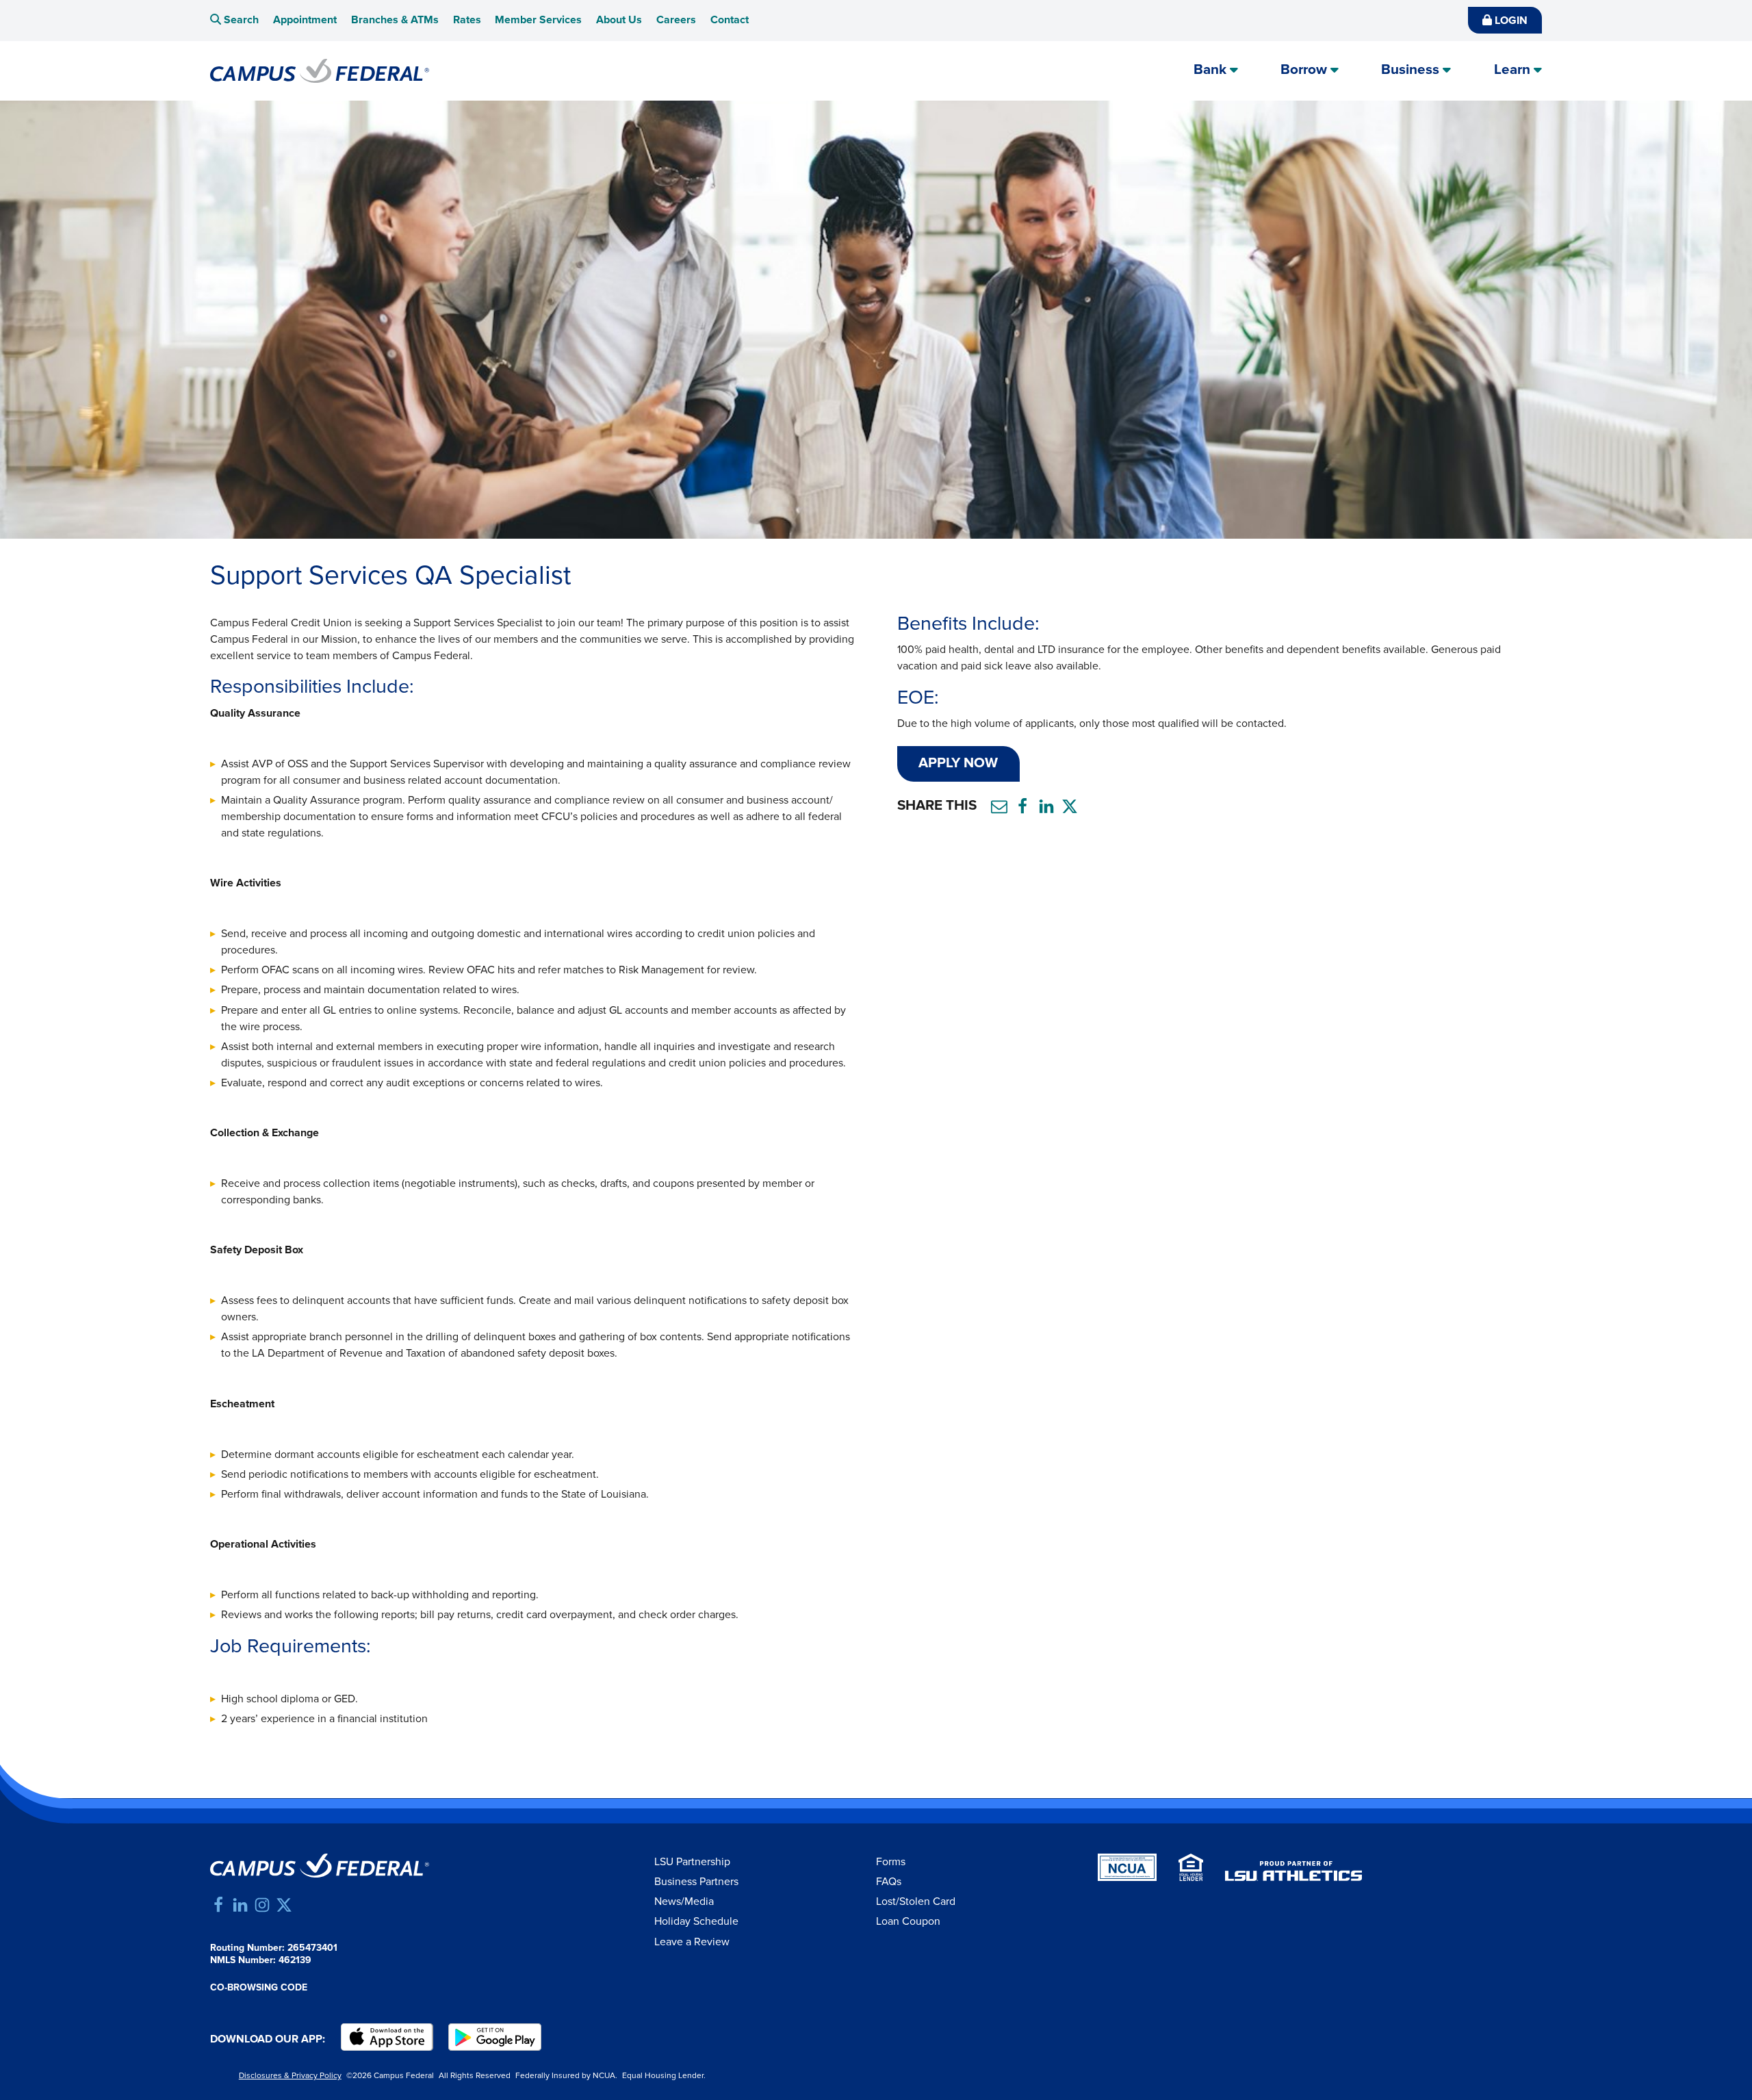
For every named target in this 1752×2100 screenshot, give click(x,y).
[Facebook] (218, 1905)
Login (1510, 21)
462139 (295, 1960)
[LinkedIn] (240, 1905)
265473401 (312, 1948)
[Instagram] (262, 1905)
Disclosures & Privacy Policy (290, 2076)
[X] (284, 1905)
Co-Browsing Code (259, 1988)
